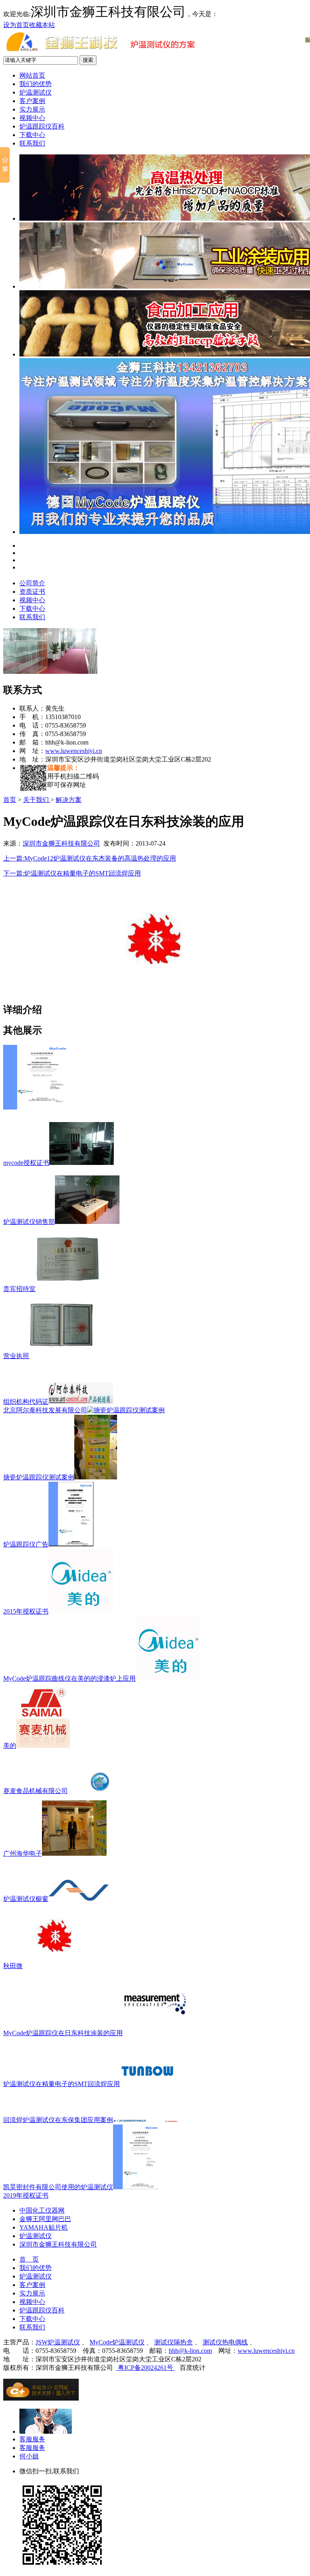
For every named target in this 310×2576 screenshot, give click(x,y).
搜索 (88, 60)
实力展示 (32, 109)
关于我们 (37, 800)
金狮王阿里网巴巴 (45, 2219)
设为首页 (16, 25)
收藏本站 (42, 25)
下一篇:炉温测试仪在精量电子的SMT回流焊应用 (72, 873)
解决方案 (69, 800)
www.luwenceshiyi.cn (74, 751)
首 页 (29, 2259)
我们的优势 (36, 84)
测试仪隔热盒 (174, 2342)
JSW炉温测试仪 (58, 2342)
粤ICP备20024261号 (146, 2368)
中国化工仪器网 (42, 2210)
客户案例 (32, 101)
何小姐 (29, 2456)
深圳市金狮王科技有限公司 (61, 843)
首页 (10, 800)
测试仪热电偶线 (225, 2342)
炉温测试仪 (36, 92)
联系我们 (32, 143)
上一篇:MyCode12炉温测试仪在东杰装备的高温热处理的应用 (90, 858)
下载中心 (32, 135)
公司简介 (32, 583)
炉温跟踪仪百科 (42, 126)
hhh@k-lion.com (190, 2351)
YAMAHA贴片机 (44, 2227)
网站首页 (32, 75)
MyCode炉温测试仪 (117, 2342)
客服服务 (32, 2439)
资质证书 (32, 592)
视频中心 (32, 118)
